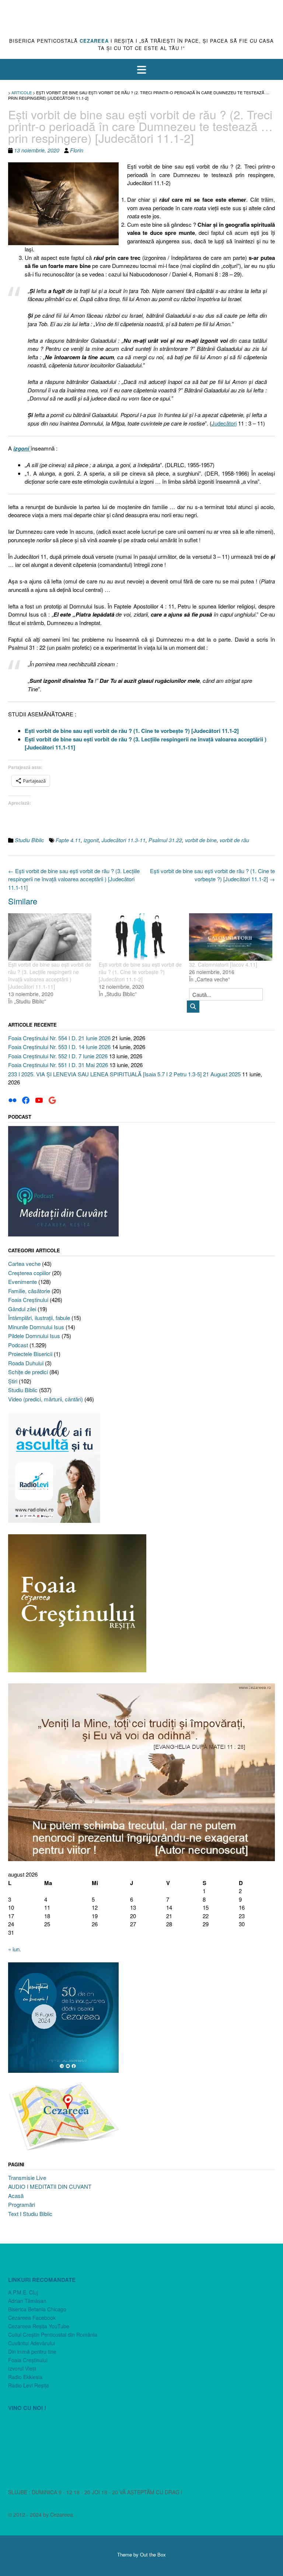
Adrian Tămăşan (27, 2301)
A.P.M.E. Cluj (23, 2292)
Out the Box (153, 2554)
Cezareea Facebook (32, 2318)
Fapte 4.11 (68, 840)
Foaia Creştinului (28, 1300)
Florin (77, 150)
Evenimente (22, 1282)
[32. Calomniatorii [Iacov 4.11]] (231, 937)
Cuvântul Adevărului (32, 2343)
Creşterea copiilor (29, 1273)
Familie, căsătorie (29, 1291)
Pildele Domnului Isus (34, 1336)
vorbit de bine (201, 840)
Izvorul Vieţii (22, 2368)
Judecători (224, 423)
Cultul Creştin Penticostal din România (53, 2335)
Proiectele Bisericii (30, 1354)
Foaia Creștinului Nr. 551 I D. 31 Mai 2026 (58, 1065)
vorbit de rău (234, 840)
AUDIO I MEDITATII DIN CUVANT (50, 2186)
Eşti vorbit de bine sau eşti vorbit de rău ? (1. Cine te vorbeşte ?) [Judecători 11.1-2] (212, 875)
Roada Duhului (26, 1363)
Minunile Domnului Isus (36, 1327)
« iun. (15, 1949)
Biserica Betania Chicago (37, 2309)
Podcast (18, 1345)
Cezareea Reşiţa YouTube (39, 2326)
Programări (22, 2204)
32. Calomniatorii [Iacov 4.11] (223, 964)
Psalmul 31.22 (165, 840)
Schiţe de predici (28, 1372)
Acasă (16, 2196)
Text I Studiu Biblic (30, 2214)
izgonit (91, 840)
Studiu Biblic (29, 840)
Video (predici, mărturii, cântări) (46, 1399)
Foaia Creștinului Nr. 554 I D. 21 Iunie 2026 (59, 1038)
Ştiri (13, 1381)
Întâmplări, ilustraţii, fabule (39, 1318)
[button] (141, 69)
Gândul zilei (22, 1309)
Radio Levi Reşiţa (29, 2385)
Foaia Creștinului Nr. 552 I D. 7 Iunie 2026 (58, 1056)
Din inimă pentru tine (32, 2351)
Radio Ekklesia (25, 2377)
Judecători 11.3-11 (124, 840)
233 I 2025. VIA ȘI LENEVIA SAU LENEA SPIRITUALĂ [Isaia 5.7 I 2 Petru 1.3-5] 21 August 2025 (124, 1074)
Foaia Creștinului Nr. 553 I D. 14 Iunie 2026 (59, 1047)
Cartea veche (24, 1264)
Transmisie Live (27, 2178)
